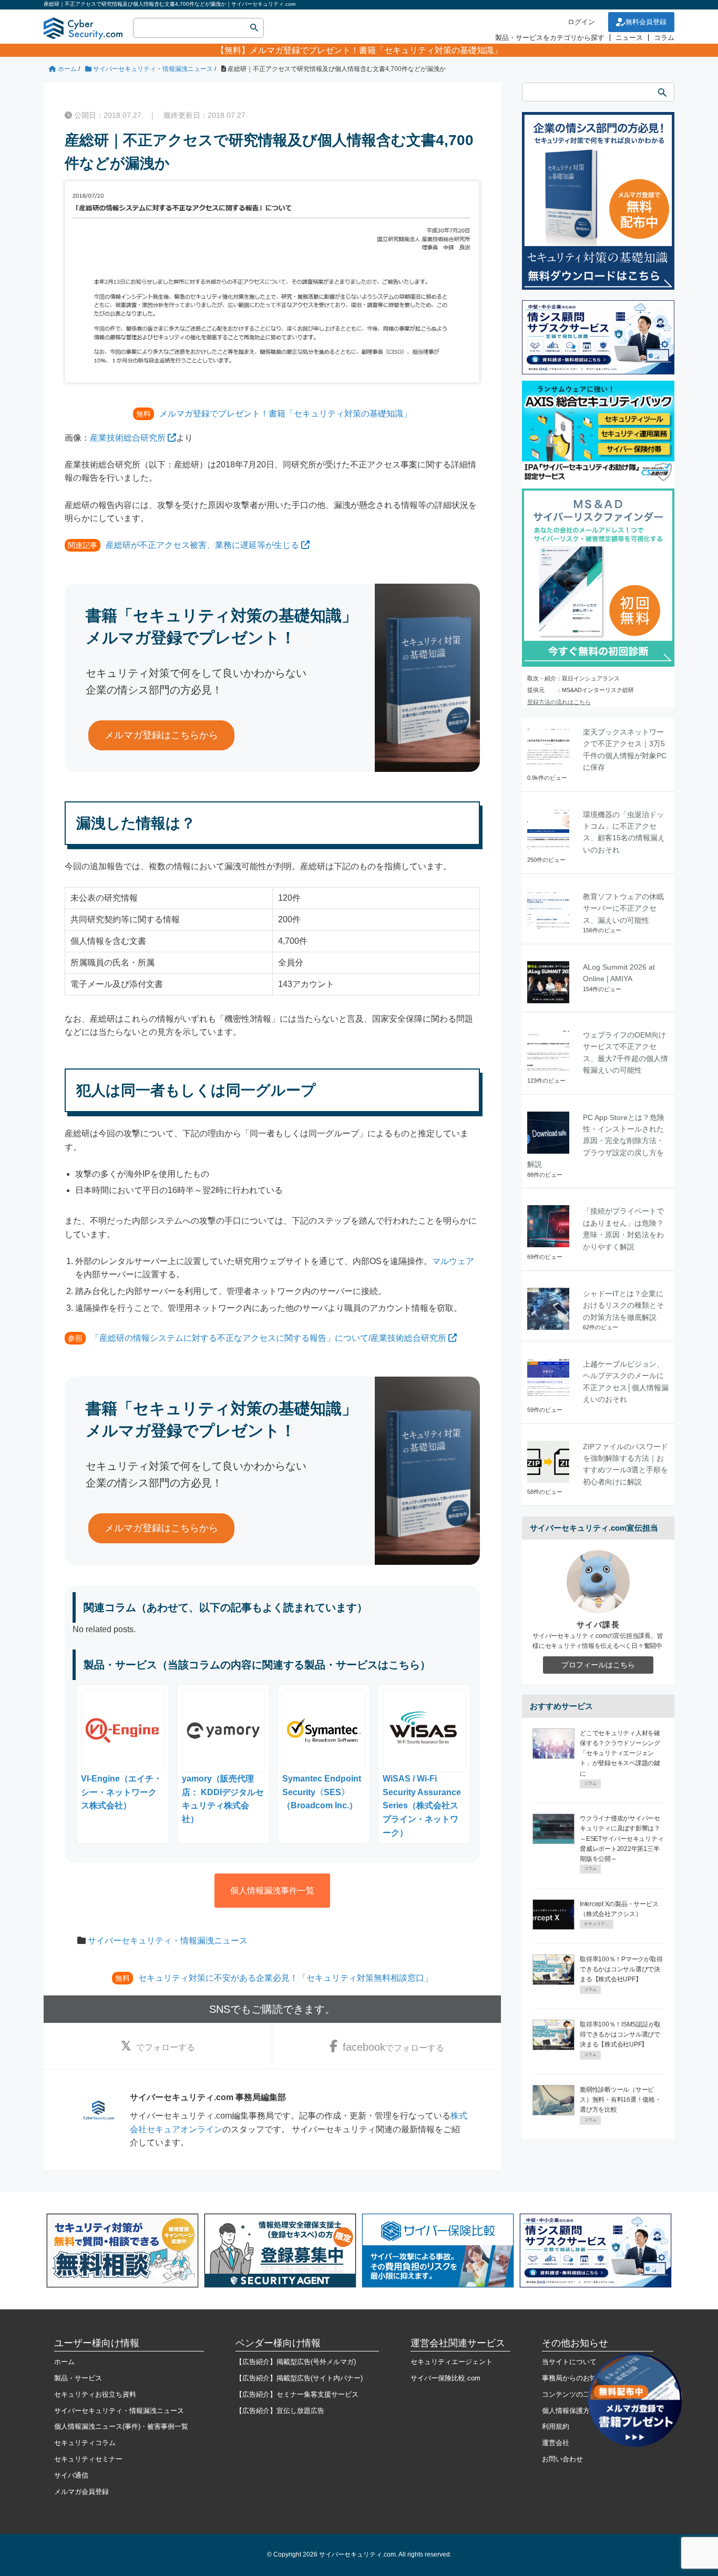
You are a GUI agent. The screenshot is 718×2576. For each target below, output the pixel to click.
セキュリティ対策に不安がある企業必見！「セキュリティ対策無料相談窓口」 (285, 1978)
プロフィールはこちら (598, 1665)
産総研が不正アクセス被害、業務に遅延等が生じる (202, 545)
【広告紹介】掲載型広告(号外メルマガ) (296, 2362)
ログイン (581, 22)
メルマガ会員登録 (81, 2492)
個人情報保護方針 (569, 2411)
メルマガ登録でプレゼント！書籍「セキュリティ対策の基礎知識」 (376, 50)
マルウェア (453, 1261)
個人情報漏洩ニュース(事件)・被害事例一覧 (121, 2426)
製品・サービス (78, 2378)
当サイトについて (569, 2362)
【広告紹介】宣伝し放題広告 (280, 2411)
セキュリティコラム (85, 2443)
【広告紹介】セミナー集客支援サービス (297, 2394)
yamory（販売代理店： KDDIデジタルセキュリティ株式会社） (223, 1799)
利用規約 (556, 2426)
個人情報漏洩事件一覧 (272, 1891)
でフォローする (166, 2047)
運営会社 (556, 2443)
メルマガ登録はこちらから (161, 735)
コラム (664, 38)
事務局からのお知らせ (576, 2378)
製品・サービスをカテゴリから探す (550, 38)
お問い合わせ (562, 2459)
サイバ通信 (71, 2475)
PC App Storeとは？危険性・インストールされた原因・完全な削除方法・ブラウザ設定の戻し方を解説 (596, 1141)
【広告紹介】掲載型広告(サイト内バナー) (299, 2378)
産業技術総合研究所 (128, 438)
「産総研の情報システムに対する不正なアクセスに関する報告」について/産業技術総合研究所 (269, 1338)
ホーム (64, 2362)
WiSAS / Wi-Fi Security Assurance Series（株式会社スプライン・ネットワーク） (422, 1805)
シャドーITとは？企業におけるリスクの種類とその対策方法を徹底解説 (623, 1305)
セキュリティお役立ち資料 (95, 2394)
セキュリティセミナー (88, 2459)
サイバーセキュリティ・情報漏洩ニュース (168, 1941)
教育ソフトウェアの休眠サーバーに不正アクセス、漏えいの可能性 (623, 908)
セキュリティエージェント (452, 2362)
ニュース (629, 38)
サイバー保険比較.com (445, 2378)
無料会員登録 (646, 22)
